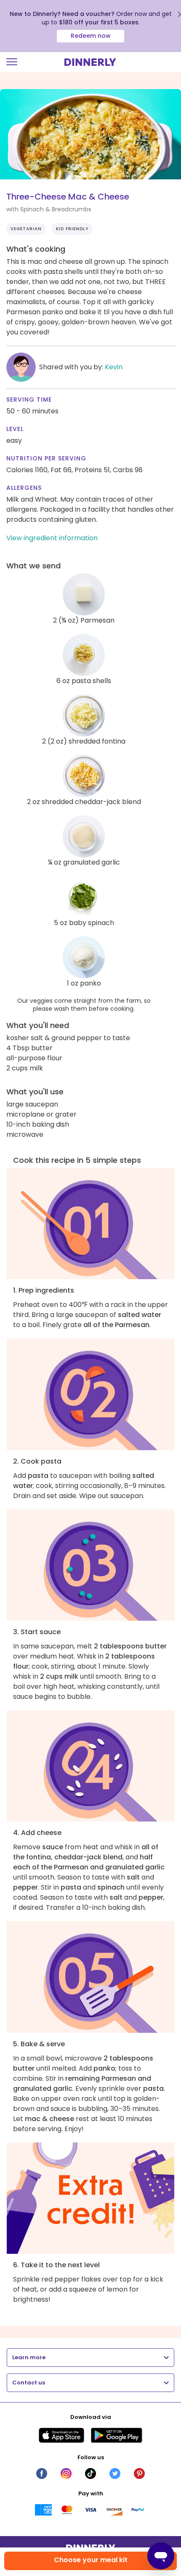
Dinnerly (90, 62)
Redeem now (91, 36)
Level (15, 429)
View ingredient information (52, 538)
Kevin (114, 367)
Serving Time (29, 400)
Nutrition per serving (46, 458)
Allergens (24, 488)
